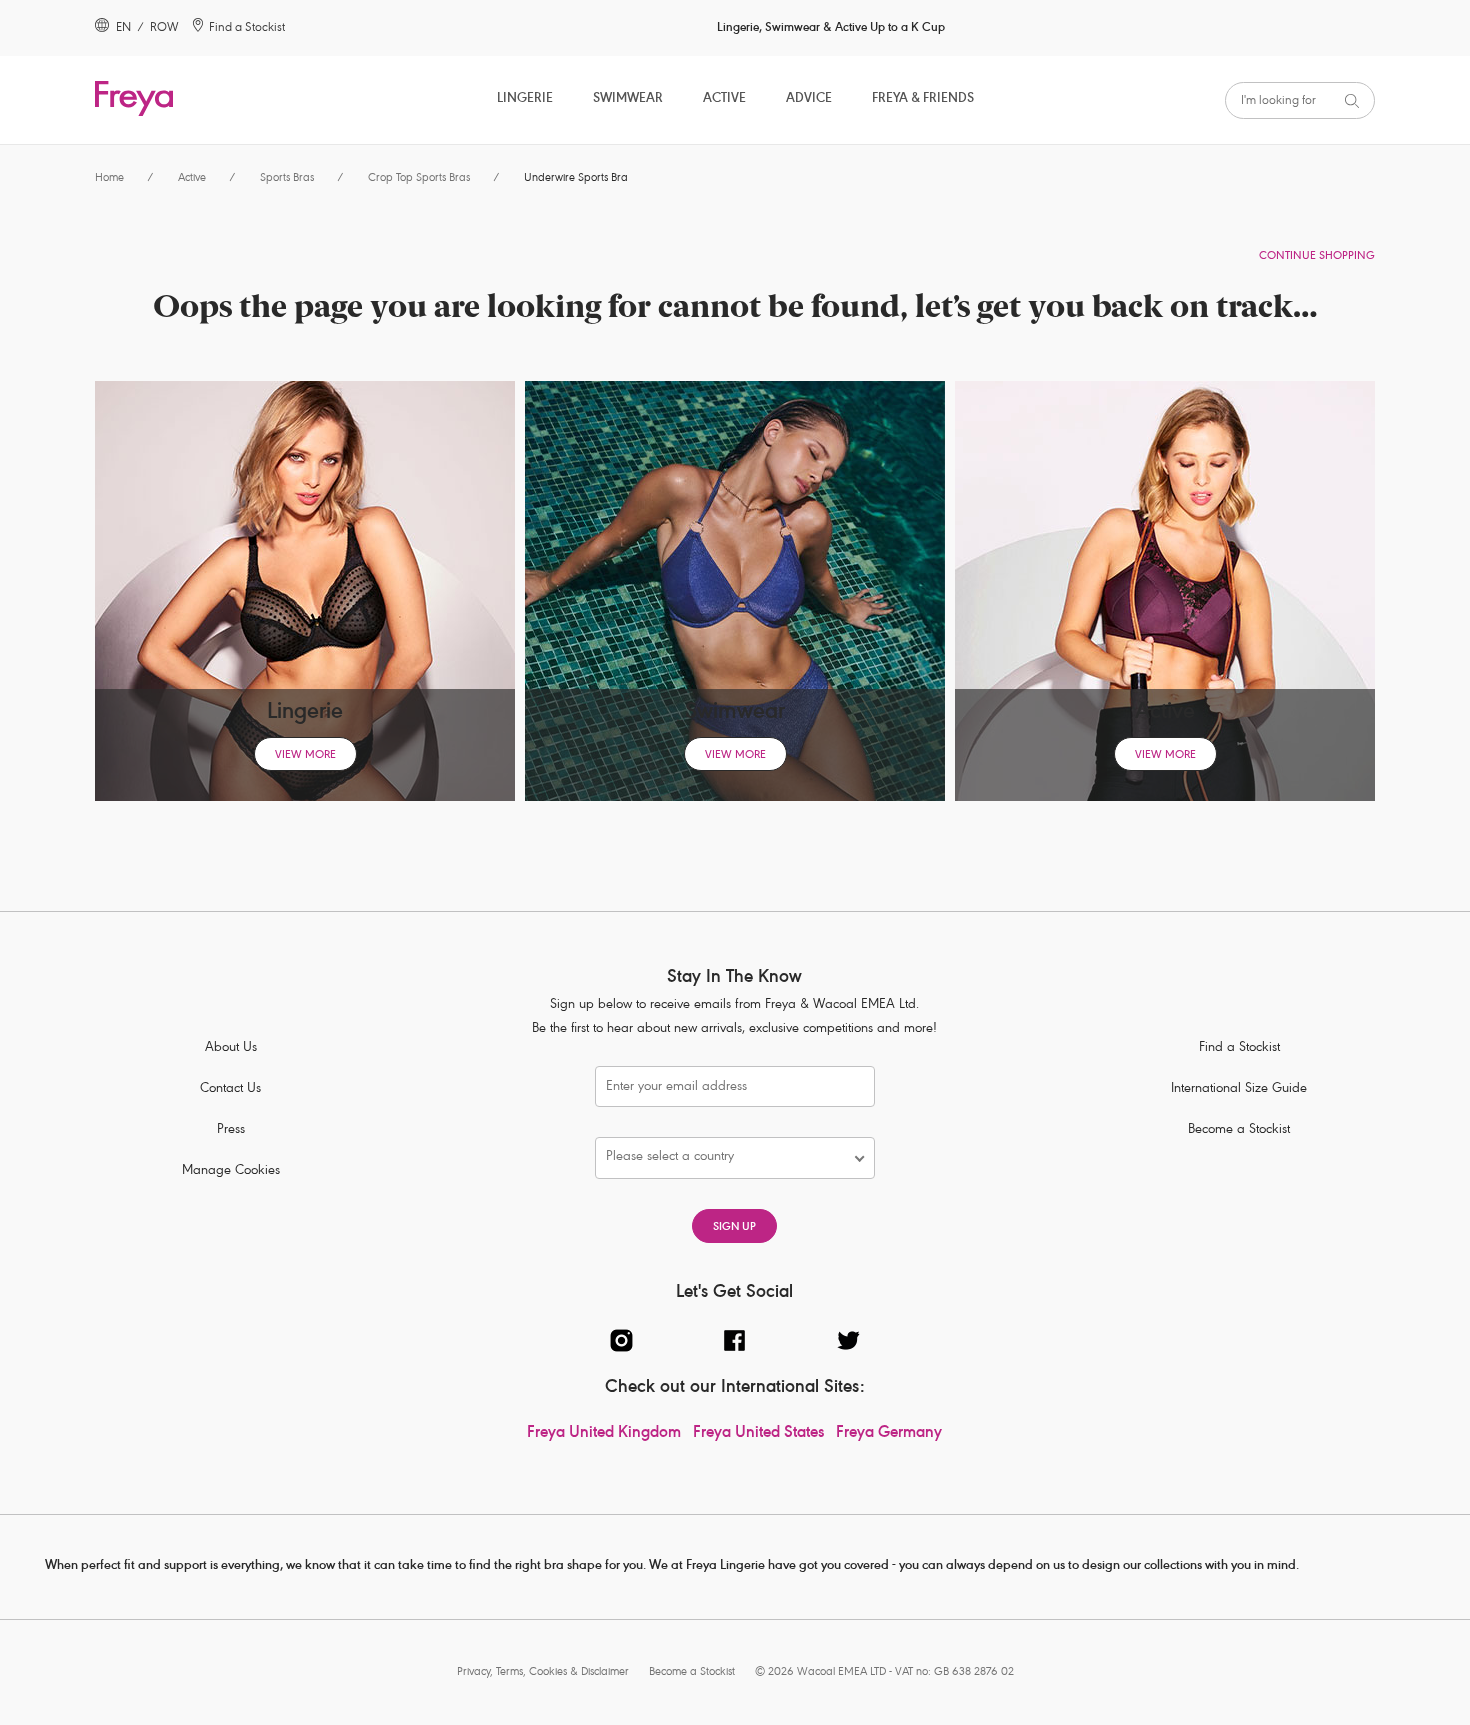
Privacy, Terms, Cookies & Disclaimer (543, 1672)
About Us (231, 1048)
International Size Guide (1239, 1089)
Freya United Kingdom (604, 1434)
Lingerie (525, 99)
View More (305, 755)
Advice (809, 99)
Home (109, 178)
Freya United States (758, 1434)
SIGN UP (734, 1227)
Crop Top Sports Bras (419, 178)
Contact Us (230, 1089)
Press (231, 1130)
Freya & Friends (923, 99)
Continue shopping (1317, 256)
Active (724, 99)
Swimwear (628, 99)
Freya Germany (889, 1434)
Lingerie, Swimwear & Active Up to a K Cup (831, 28)
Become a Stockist (1239, 1130)
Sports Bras (287, 178)
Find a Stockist (1239, 1048)
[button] (725, 1158)
